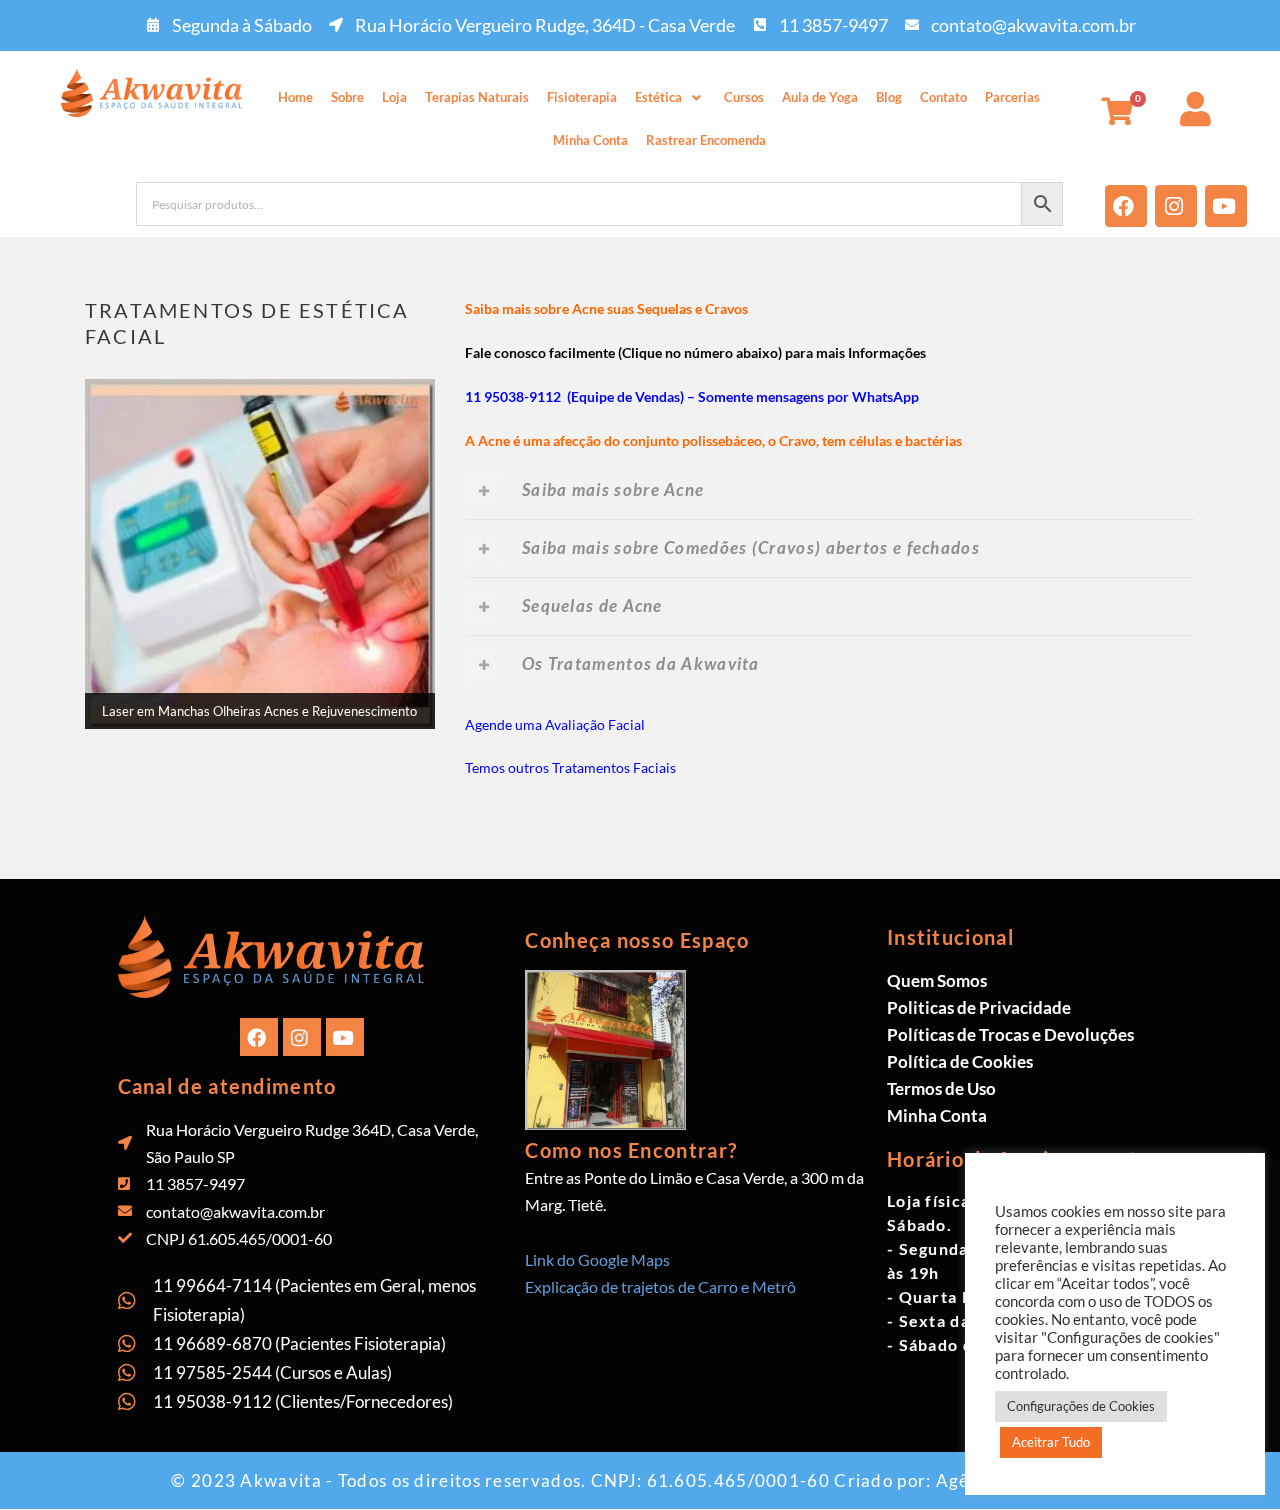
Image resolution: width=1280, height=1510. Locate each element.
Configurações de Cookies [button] (1081, 1406)
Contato (943, 97)
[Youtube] (1226, 206)
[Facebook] (1126, 206)
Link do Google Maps (597, 1259)
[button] (670, 97)
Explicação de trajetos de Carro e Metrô (660, 1286)
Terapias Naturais (477, 97)
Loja (394, 97)
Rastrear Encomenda (706, 140)
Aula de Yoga (820, 97)
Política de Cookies (960, 1061)
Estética (658, 97)
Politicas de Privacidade (979, 1007)
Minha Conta (590, 140)
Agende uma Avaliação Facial (555, 724)
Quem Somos (937, 980)
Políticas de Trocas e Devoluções (1010, 1034)
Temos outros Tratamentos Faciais (570, 767)
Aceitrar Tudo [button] (1051, 1442)
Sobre (347, 97)
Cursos (744, 97)
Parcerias (1012, 97)
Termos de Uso (941, 1088)
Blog (889, 97)
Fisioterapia (582, 97)
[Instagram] (1176, 206)
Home (295, 97)
